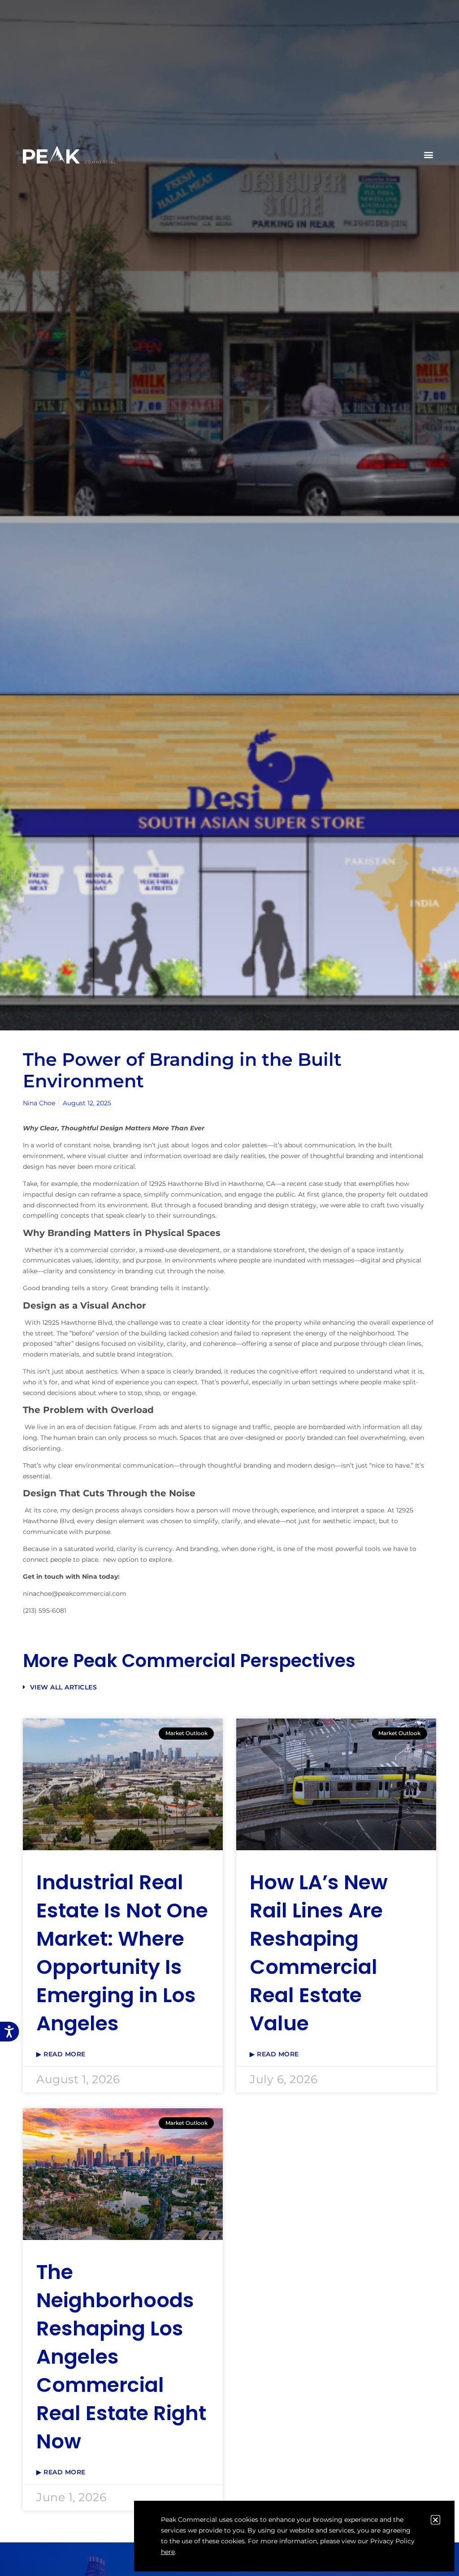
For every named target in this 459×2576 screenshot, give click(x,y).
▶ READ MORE (61, 2054)
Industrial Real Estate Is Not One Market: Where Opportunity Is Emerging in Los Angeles (122, 1953)
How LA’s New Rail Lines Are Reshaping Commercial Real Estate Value (319, 1953)
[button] (429, 155)
